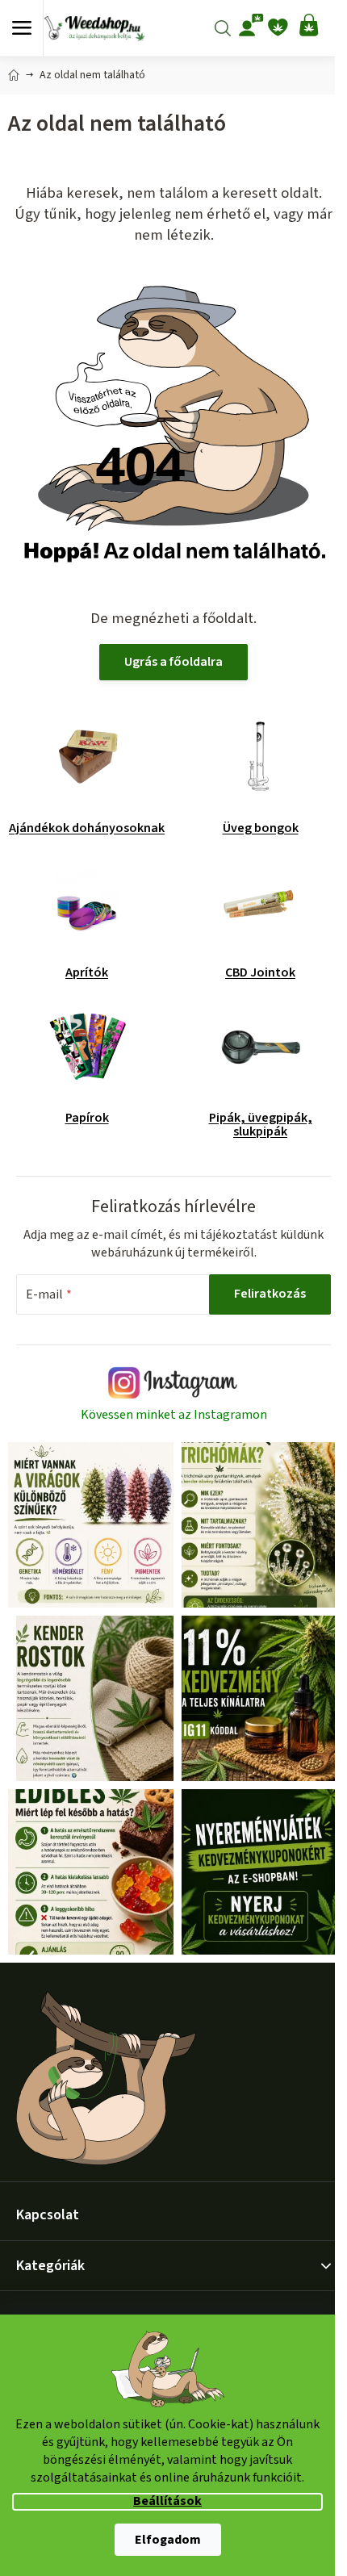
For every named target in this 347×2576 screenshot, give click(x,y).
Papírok (87, 1118)
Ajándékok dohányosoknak (87, 828)
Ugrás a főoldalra (173, 662)
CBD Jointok (260, 972)
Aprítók (87, 972)
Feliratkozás (270, 1294)
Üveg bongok (261, 828)
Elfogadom (168, 2540)
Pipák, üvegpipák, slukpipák (261, 1125)
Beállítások (167, 2501)
